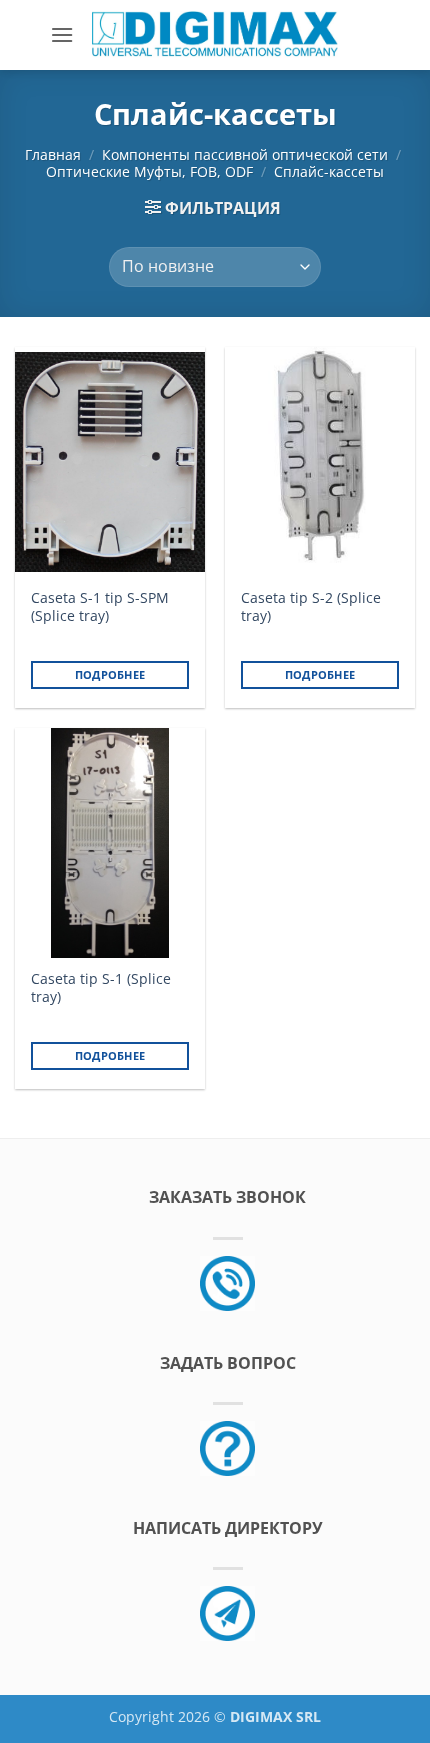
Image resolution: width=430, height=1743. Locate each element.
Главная (53, 154)
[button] (62, 34)
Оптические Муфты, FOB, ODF (149, 171)
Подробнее (110, 674)
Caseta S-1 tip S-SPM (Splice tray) (100, 606)
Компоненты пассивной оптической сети (245, 154)
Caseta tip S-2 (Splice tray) (311, 606)
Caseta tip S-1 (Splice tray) (101, 987)
